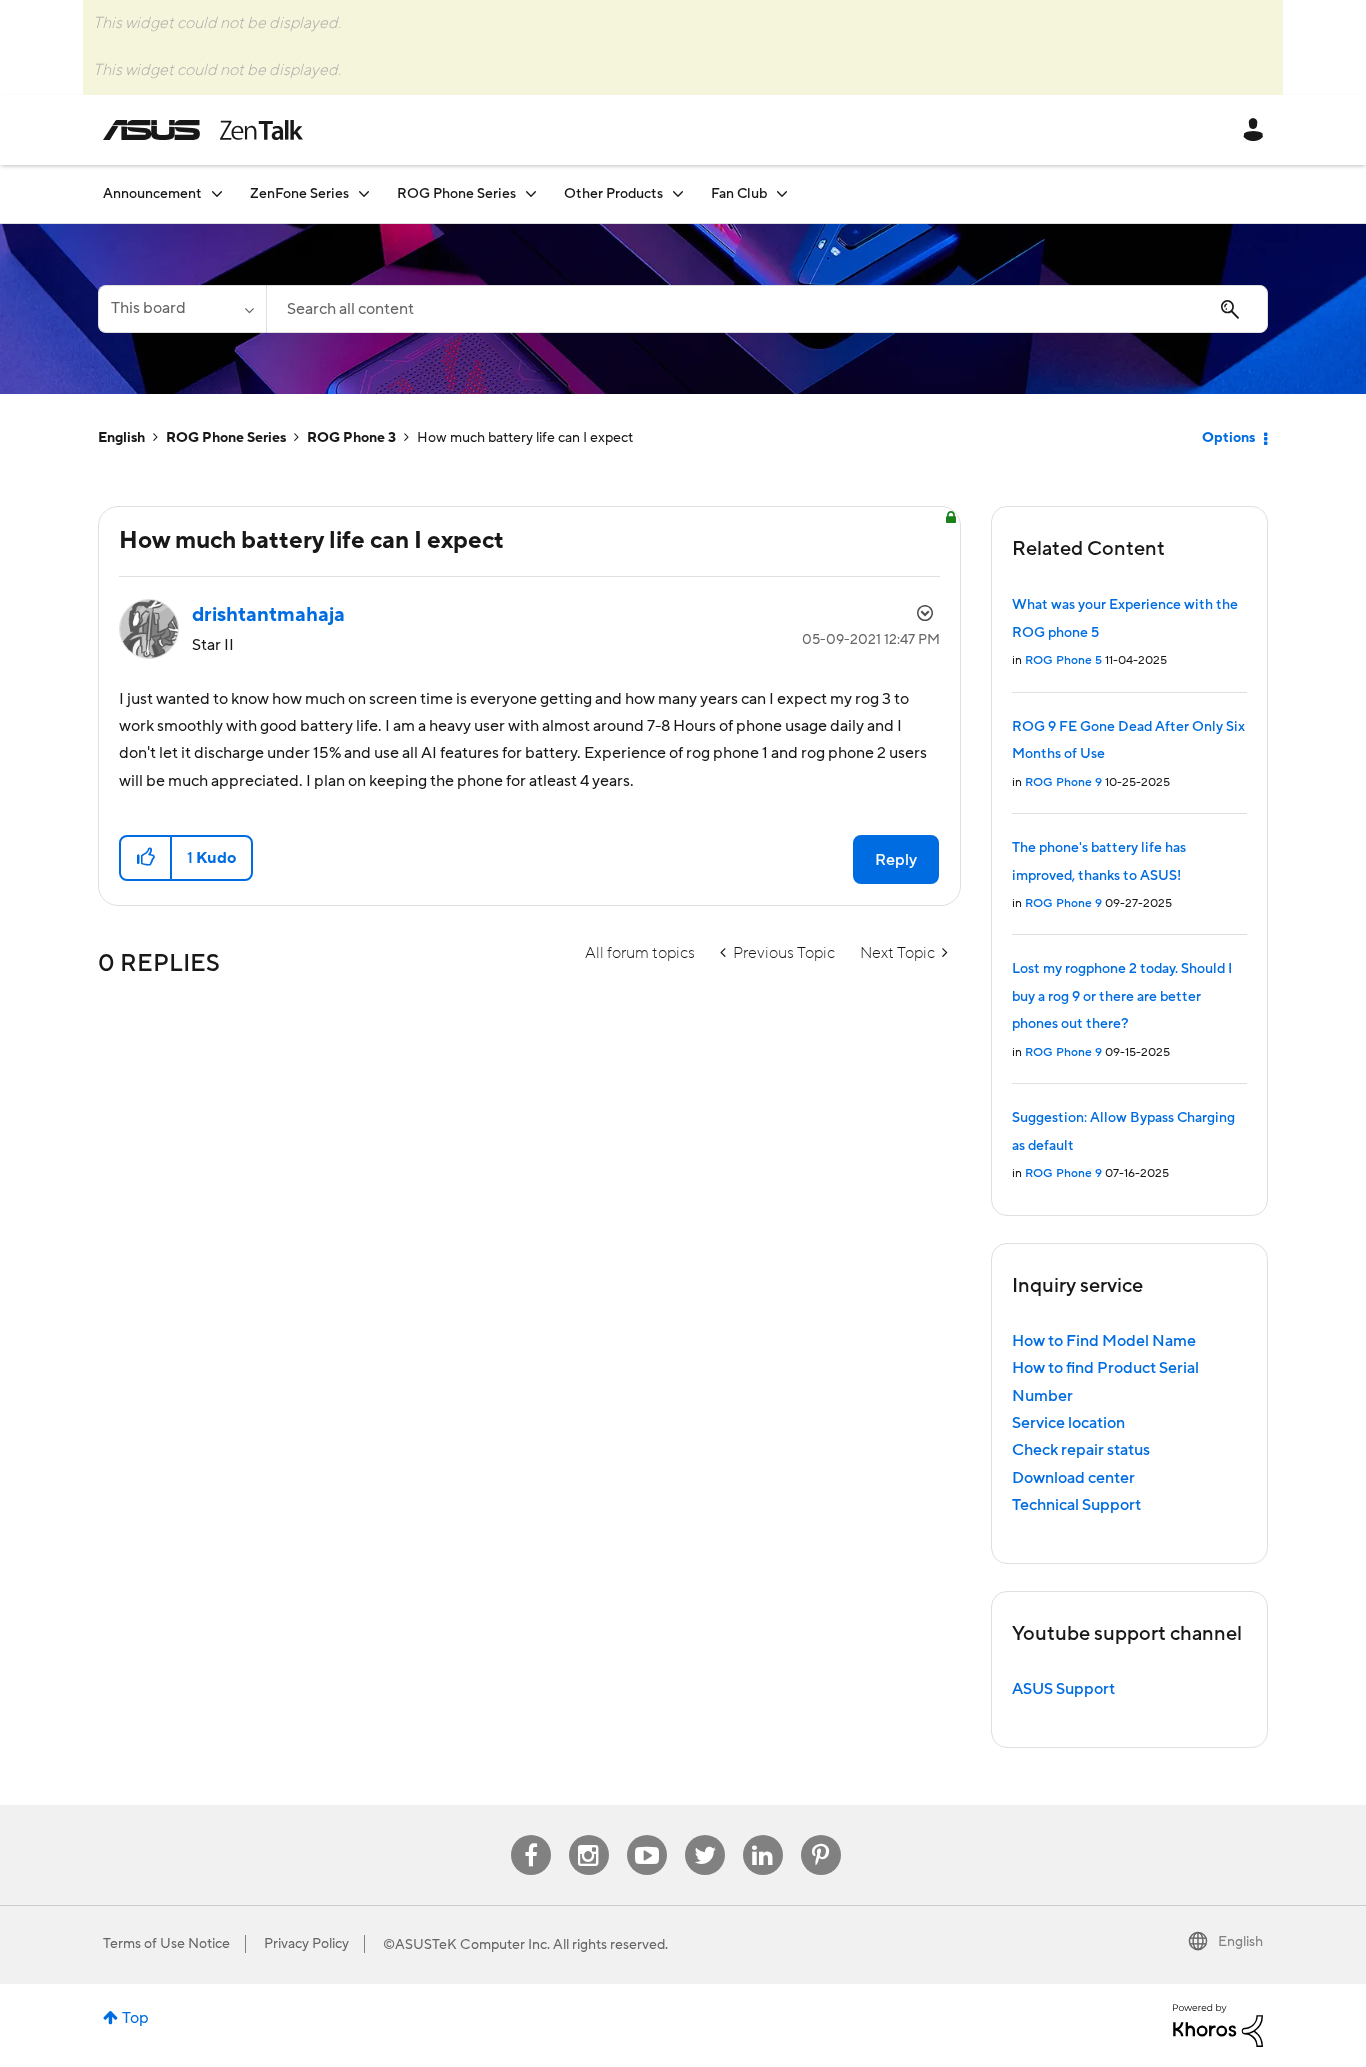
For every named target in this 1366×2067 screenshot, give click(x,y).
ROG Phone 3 (351, 438)
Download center (1073, 1478)
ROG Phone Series (226, 438)
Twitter (704, 1835)
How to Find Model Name (1104, 1341)
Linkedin (763, 1835)
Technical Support (1076, 1505)
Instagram (588, 1835)
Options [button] (1228, 438)
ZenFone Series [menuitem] (299, 194)
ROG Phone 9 (1063, 782)
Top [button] (135, 2018)
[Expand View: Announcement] (217, 193)
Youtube (647, 1835)
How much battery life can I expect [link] (525, 438)
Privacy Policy (306, 1944)
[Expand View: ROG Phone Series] (531, 193)
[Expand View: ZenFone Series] (364, 193)
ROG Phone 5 (1063, 660)
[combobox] (767, 309)
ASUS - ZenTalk (203, 130)
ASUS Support (1063, 1689)
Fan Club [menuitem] (739, 194)
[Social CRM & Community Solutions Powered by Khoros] (1218, 2024)
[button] (146, 858)
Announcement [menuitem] (152, 194)
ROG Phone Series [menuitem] (456, 194)
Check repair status (1081, 1450)
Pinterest (821, 1835)
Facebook (531, 1835)
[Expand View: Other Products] (678, 193)
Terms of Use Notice (166, 1944)
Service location (1068, 1423)
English (121, 438)
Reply (896, 860)
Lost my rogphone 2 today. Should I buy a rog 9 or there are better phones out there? (1122, 996)
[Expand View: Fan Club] (782, 193)
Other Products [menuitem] (613, 194)
